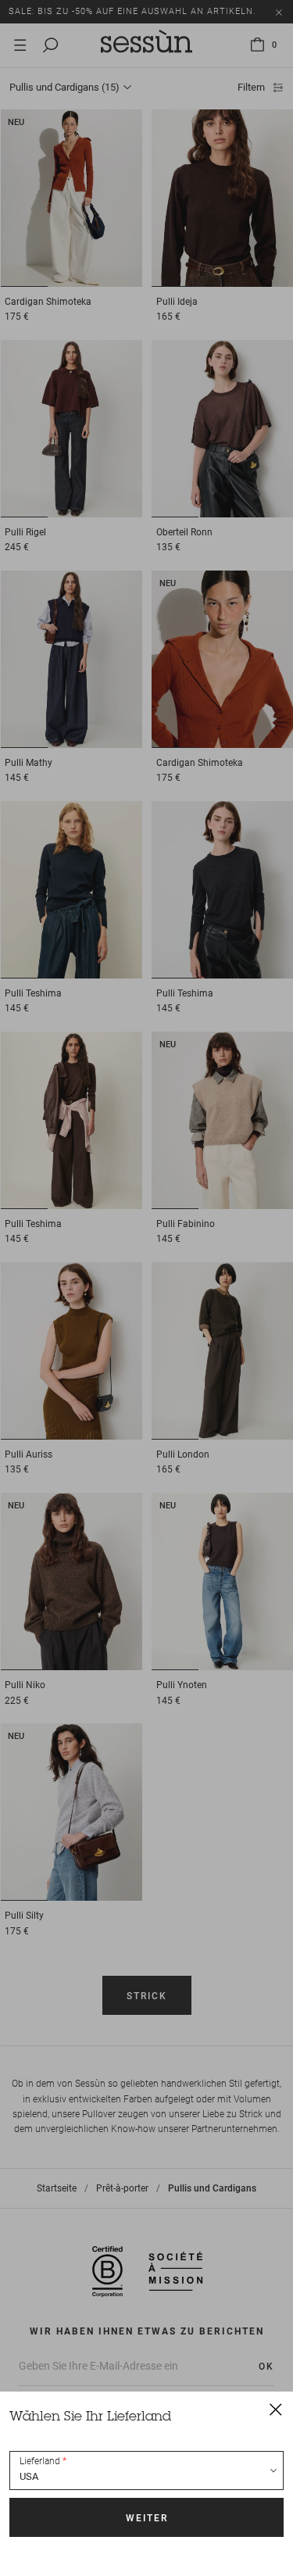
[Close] (276, 2409)
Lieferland (40, 2461)
